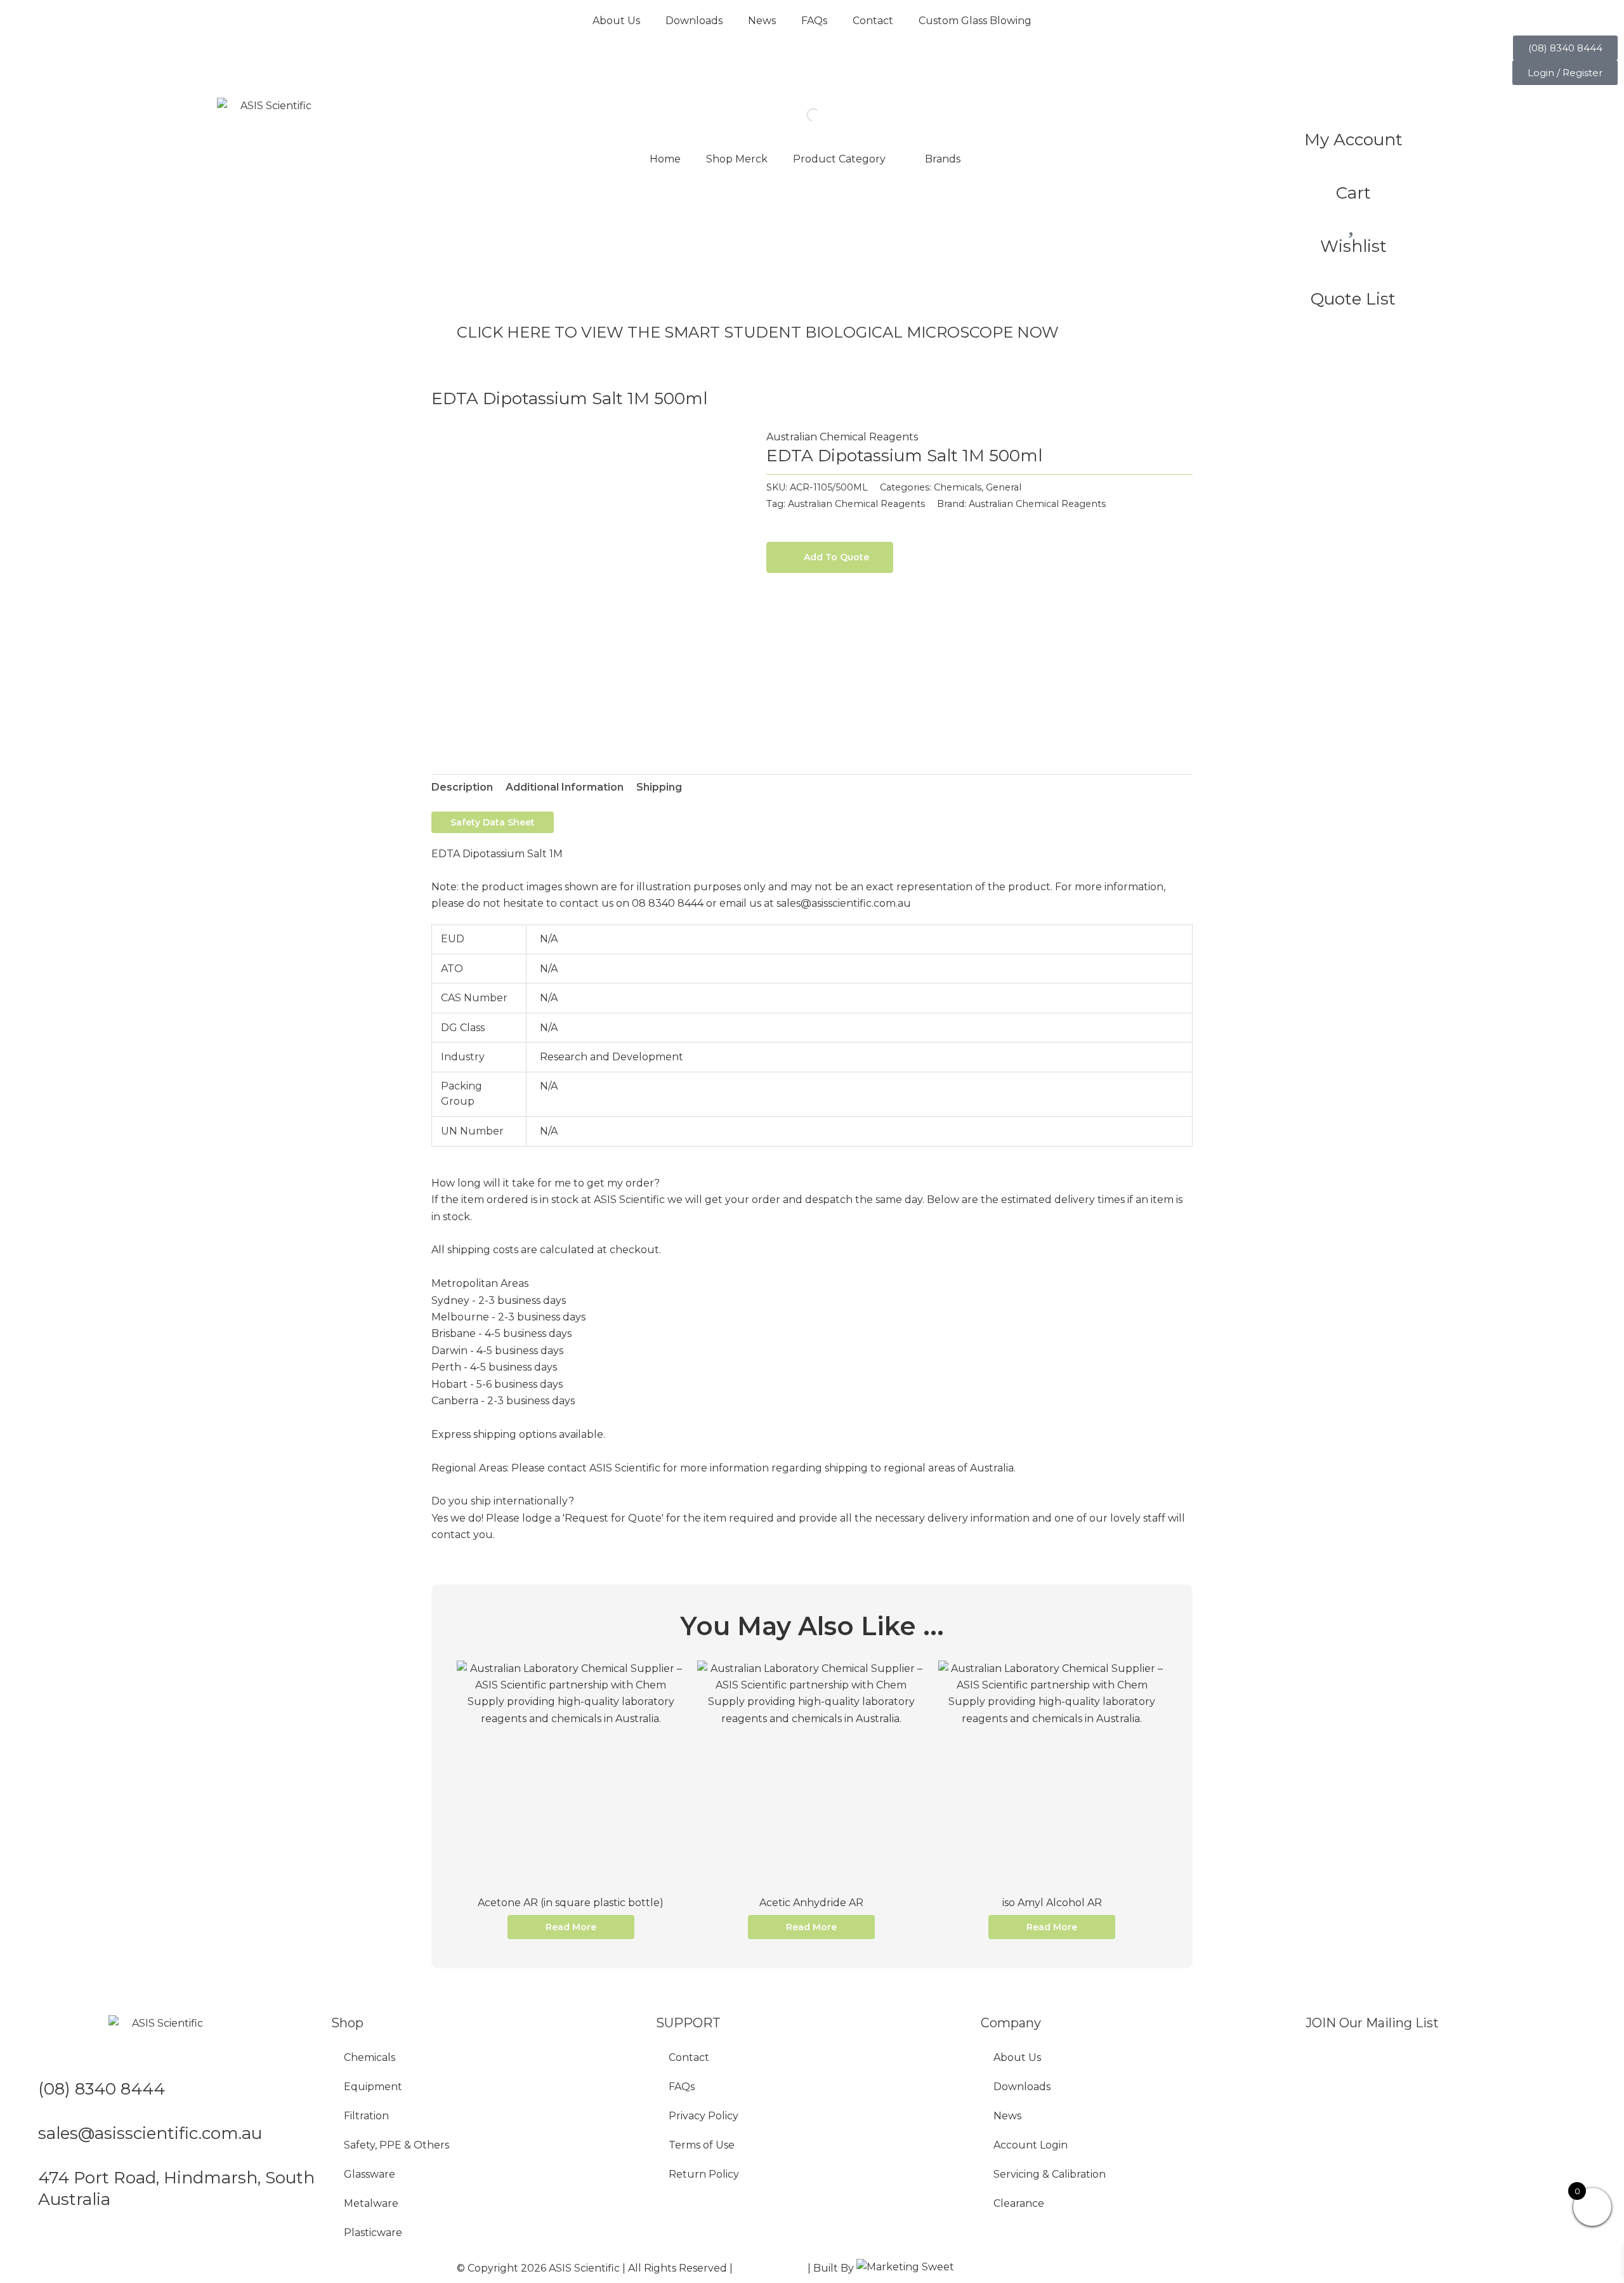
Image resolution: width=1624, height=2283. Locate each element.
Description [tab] (462, 787)
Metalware (371, 2203)
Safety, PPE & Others (396, 2145)
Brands (943, 159)
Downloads (694, 21)
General (1004, 487)
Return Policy (704, 2174)
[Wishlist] (1353, 220)
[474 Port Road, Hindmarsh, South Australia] (22, 2183)
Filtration (366, 2116)
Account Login (1031, 2145)
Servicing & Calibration (1050, 2174)
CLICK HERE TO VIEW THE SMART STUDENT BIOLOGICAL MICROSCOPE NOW (758, 332)
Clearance (1019, 2203)
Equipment (373, 2087)
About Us (616, 21)
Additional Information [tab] (565, 787)
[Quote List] (1353, 273)
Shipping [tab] (659, 787)
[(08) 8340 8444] (22, 2095)
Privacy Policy (704, 2116)
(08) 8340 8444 (101, 2089)
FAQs (814, 21)
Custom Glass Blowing (975, 21)
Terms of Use (702, 2145)
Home (665, 159)
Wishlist (1353, 246)
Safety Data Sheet (493, 822)
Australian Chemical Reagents (842, 437)
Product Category (839, 159)
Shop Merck (737, 159)
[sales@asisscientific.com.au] (22, 2139)
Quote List (1353, 299)
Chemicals (958, 487)
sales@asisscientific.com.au (150, 2133)
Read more (571, 1927)
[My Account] (1353, 114)
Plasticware (373, 2233)
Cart (1353, 193)
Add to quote (836, 557)
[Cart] (1353, 167)
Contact (873, 21)
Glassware (370, 2174)
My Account (1353, 140)
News (762, 21)
